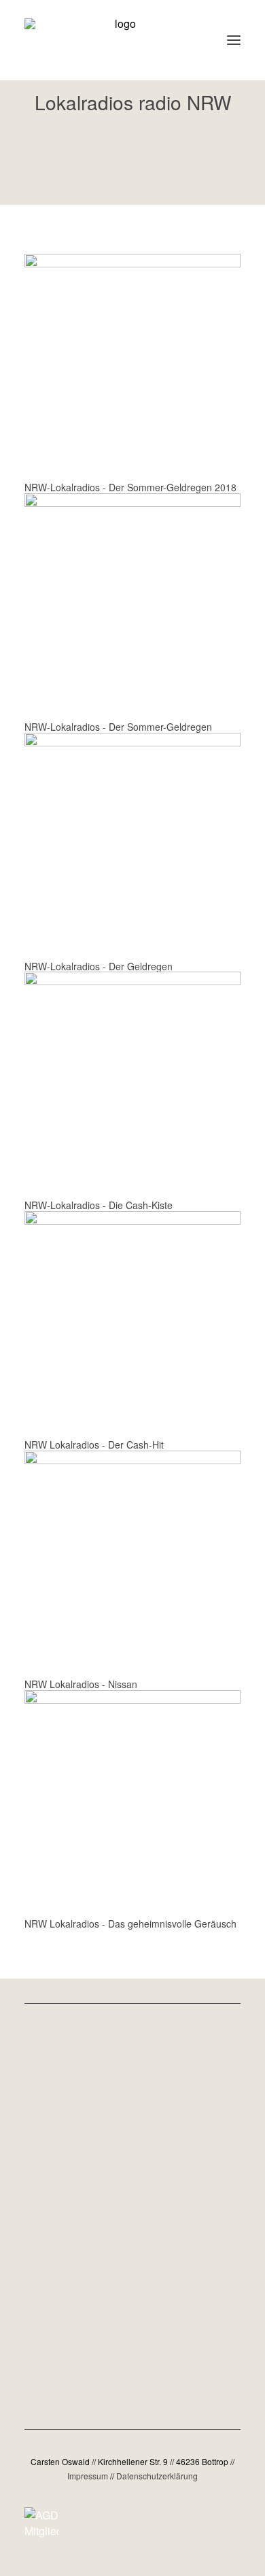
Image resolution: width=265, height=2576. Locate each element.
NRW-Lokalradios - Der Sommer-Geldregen (118, 727)
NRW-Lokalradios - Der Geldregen (99, 966)
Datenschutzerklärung (157, 2476)
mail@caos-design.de (133, 2308)
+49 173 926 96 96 (133, 2346)
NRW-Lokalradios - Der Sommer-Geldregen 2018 (130, 487)
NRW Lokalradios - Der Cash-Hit (94, 1444)
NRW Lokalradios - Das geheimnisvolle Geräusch (130, 1923)
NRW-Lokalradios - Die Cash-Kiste (99, 1205)
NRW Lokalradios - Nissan (81, 1684)
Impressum (88, 2476)
